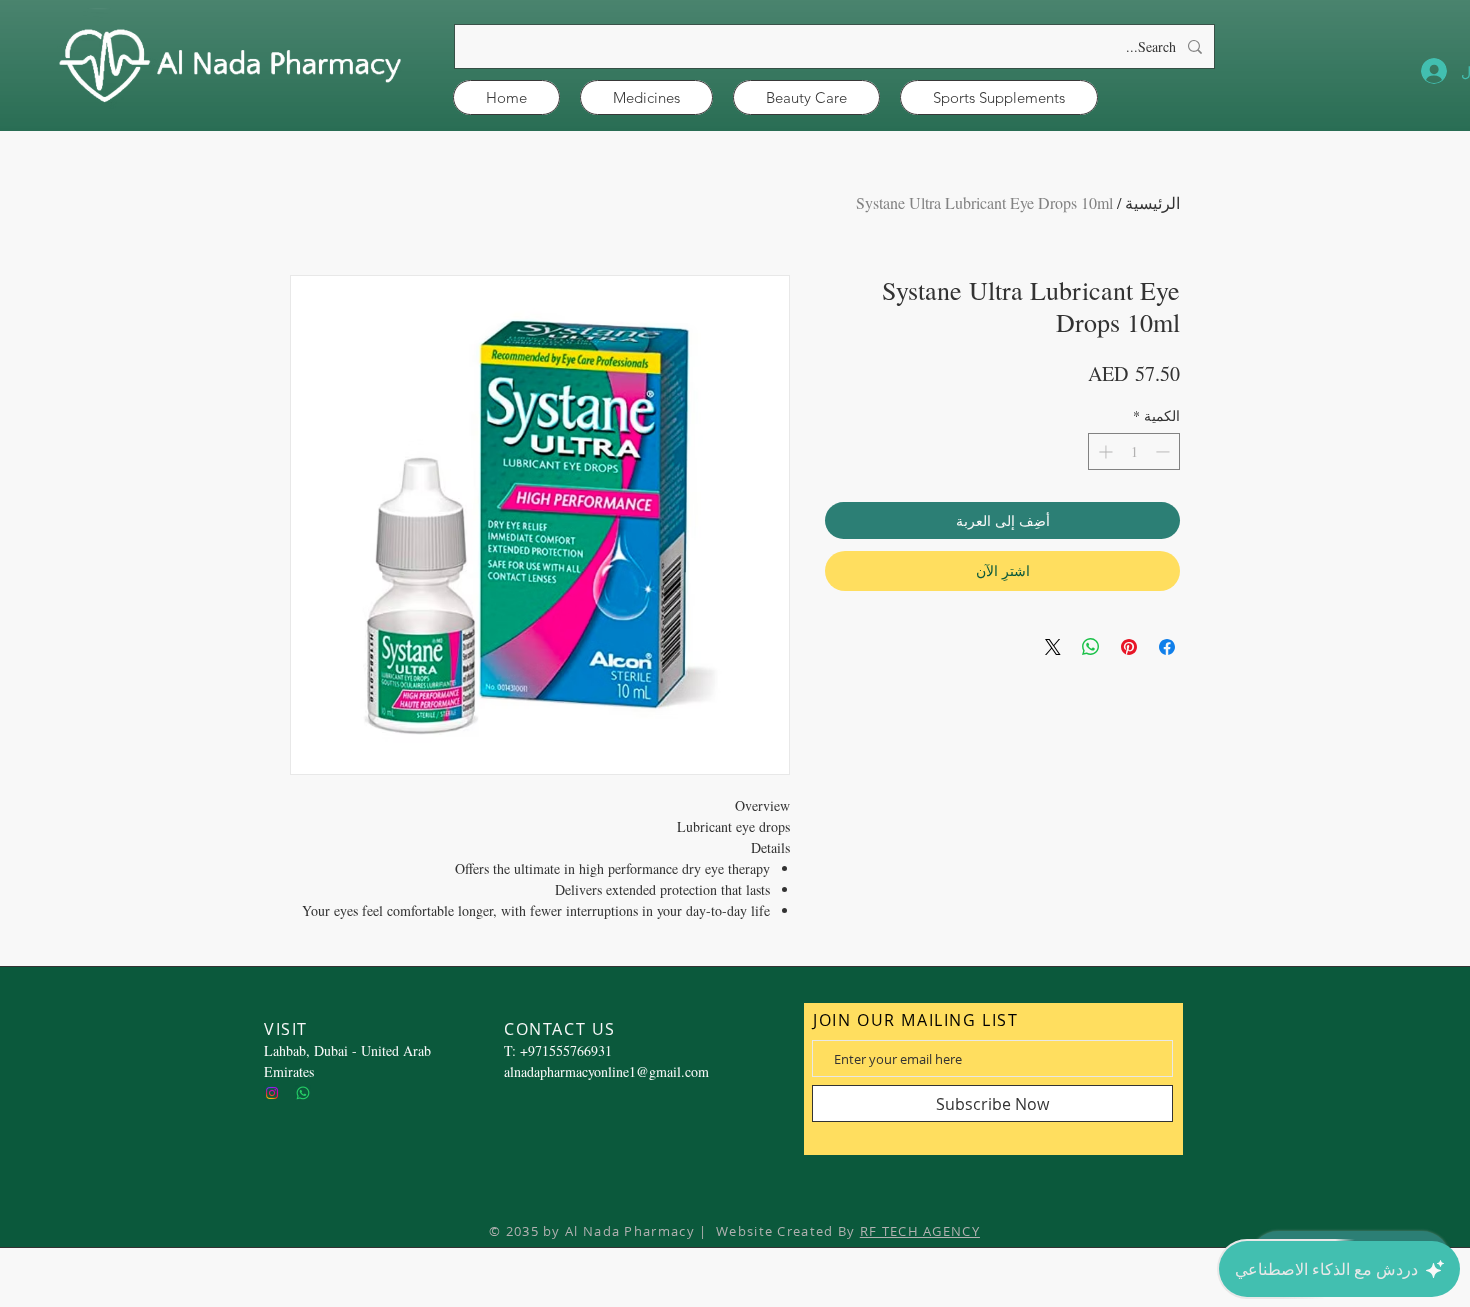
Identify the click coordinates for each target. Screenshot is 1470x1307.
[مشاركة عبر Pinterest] (1129, 647)
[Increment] (1103, 451)
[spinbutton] (1134, 451)
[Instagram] (272, 1093)
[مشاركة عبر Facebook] (1167, 647)
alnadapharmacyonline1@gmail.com (606, 1071)
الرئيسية (1152, 202)
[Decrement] (1164, 451)
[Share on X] (1053, 647)
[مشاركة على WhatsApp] (1091, 647)
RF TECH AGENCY (920, 1231)
